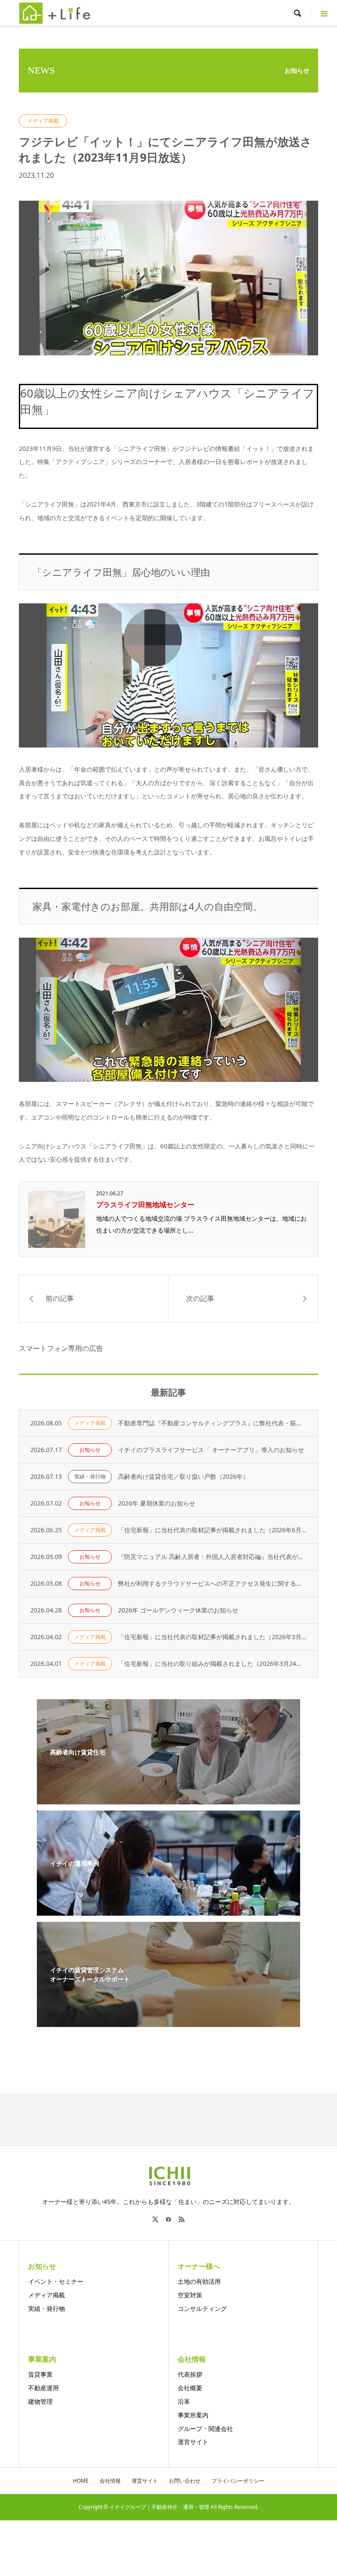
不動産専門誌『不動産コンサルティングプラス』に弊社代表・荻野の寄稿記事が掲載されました (213, 1423)
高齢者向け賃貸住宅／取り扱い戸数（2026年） (183, 1476)
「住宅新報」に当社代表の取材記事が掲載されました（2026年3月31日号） (213, 1637)
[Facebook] (168, 2219)
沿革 (184, 2401)
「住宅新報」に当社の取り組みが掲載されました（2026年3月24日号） (213, 1664)
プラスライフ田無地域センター (145, 1205)
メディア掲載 (43, 121)
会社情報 (110, 2481)
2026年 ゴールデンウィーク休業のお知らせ (178, 1610)
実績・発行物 (90, 1476)
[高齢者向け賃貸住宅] (168, 1799)
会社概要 (190, 2388)
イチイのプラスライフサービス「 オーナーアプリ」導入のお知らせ (211, 1450)
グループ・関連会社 (205, 2429)
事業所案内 (193, 2415)
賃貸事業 (40, 2374)
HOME (81, 2481)
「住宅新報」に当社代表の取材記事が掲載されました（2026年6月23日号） (213, 1530)
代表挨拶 (190, 2374)
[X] (155, 2219)
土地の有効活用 (199, 2281)
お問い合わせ (185, 2481)
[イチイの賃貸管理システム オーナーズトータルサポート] (168, 2021)
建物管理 (40, 2401)
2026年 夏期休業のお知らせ (157, 1503)
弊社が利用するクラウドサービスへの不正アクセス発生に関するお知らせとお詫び (213, 1583)
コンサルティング (202, 2308)
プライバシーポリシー (238, 2481)
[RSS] (182, 2219)
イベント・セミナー (56, 2281)
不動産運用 (43, 2388)
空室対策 (190, 2295)
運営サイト (193, 2442)
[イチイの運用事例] (168, 1910)
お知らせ (90, 1450)
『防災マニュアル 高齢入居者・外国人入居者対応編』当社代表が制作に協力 (213, 1557)
